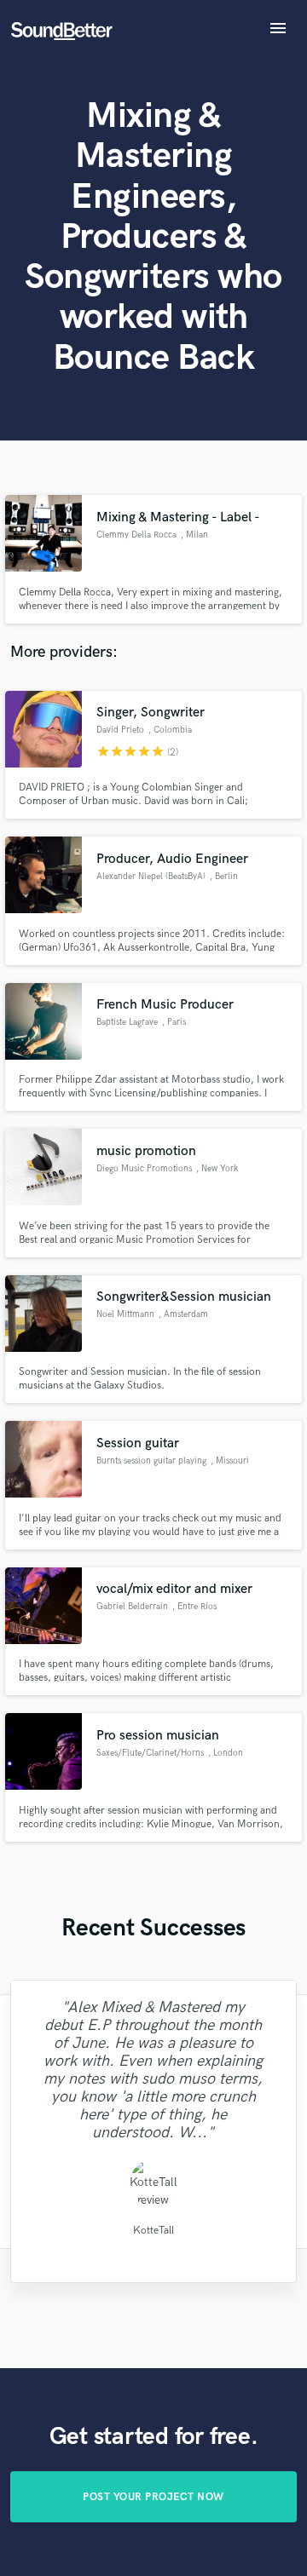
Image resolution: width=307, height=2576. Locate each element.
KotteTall (153, 2231)
